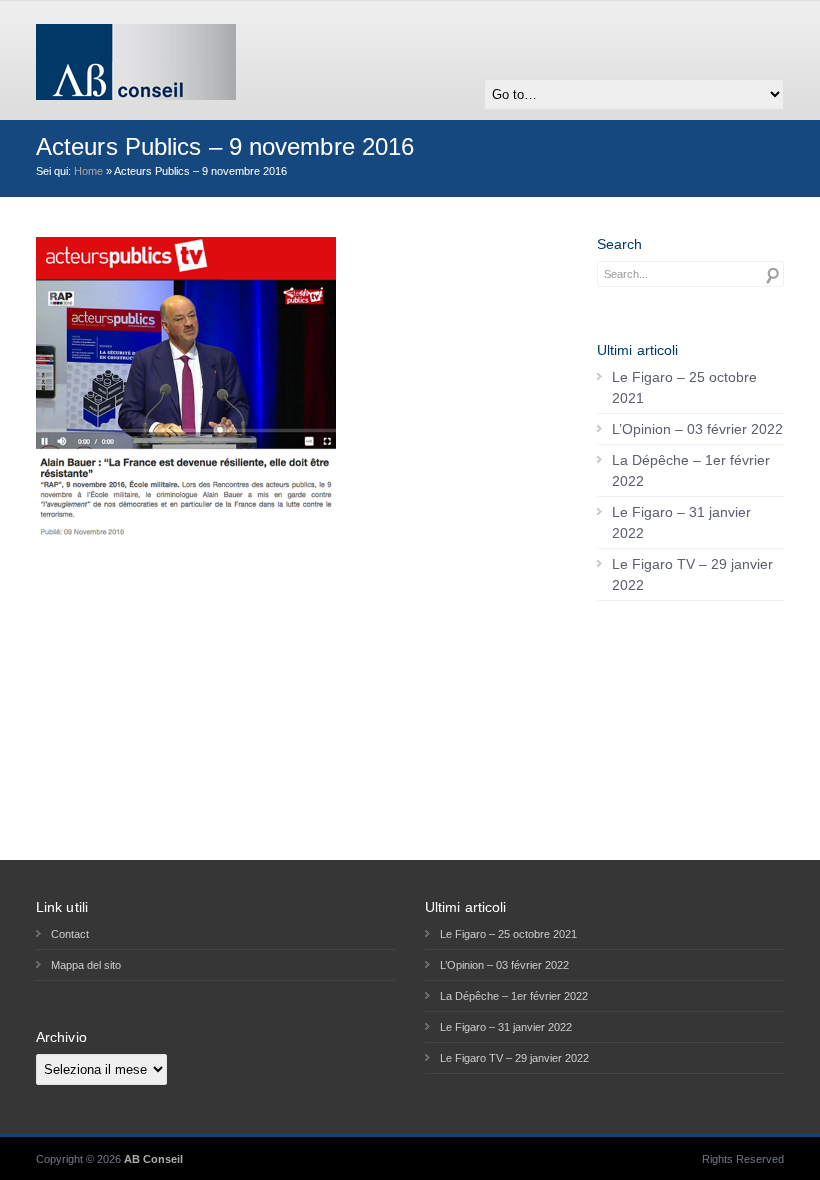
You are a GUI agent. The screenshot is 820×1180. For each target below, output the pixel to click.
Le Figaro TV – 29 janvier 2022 (692, 574)
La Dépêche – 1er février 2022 (691, 470)
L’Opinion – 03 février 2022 (697, 429)
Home (88, 171)
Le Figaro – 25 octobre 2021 (684, 387)
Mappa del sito (86, 965)
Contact (70, 934)
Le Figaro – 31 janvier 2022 (681, 522)
